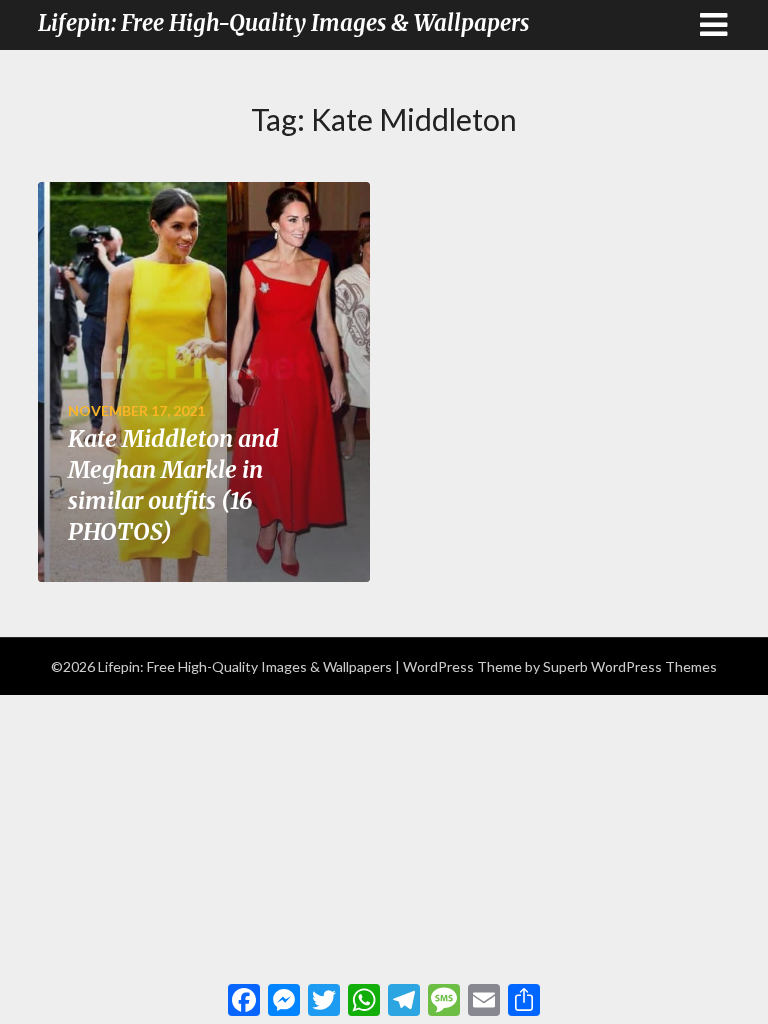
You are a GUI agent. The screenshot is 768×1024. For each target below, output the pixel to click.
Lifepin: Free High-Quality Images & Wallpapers (283, 23)
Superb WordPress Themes (630, 666)
